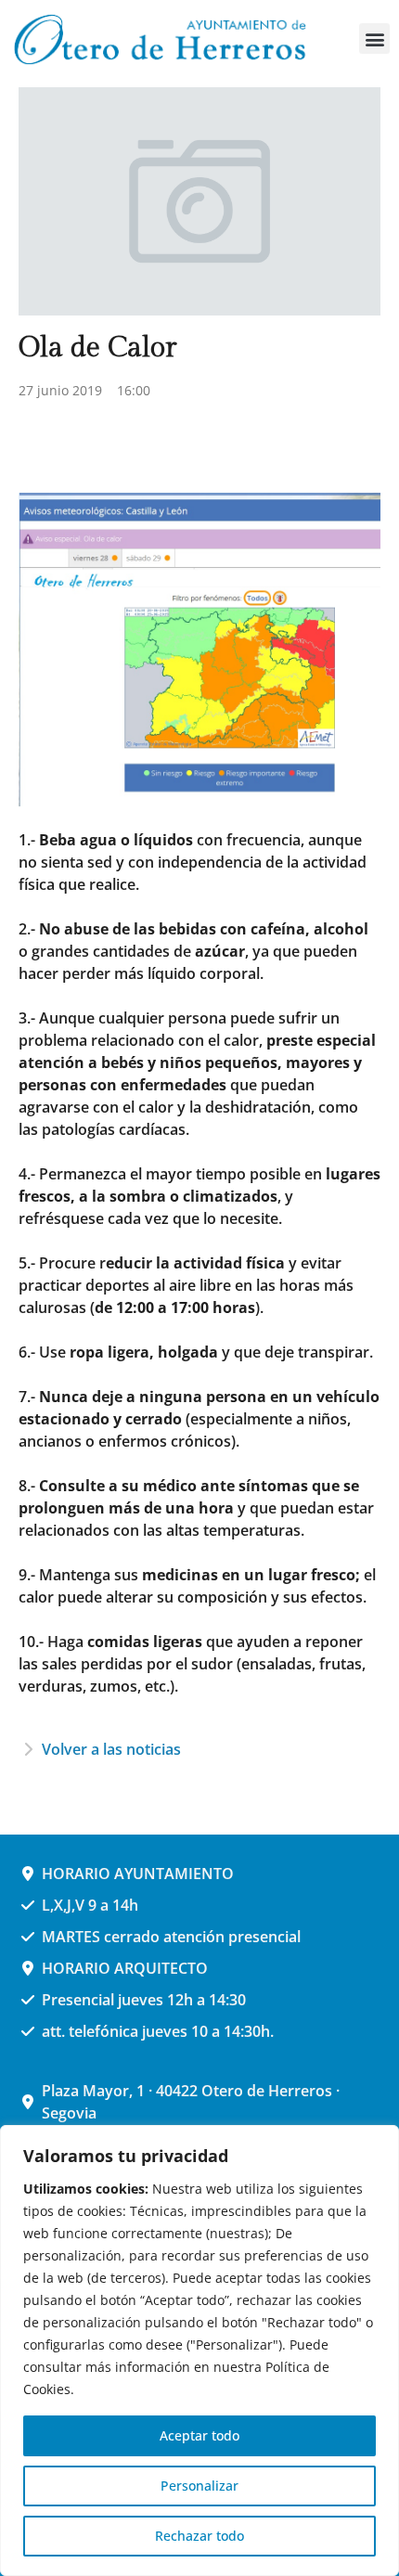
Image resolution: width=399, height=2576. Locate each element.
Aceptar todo (199, 2435)
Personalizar (199, 2486)
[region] (199, 2351)
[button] (374, 39)
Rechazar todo (199, 2536)
